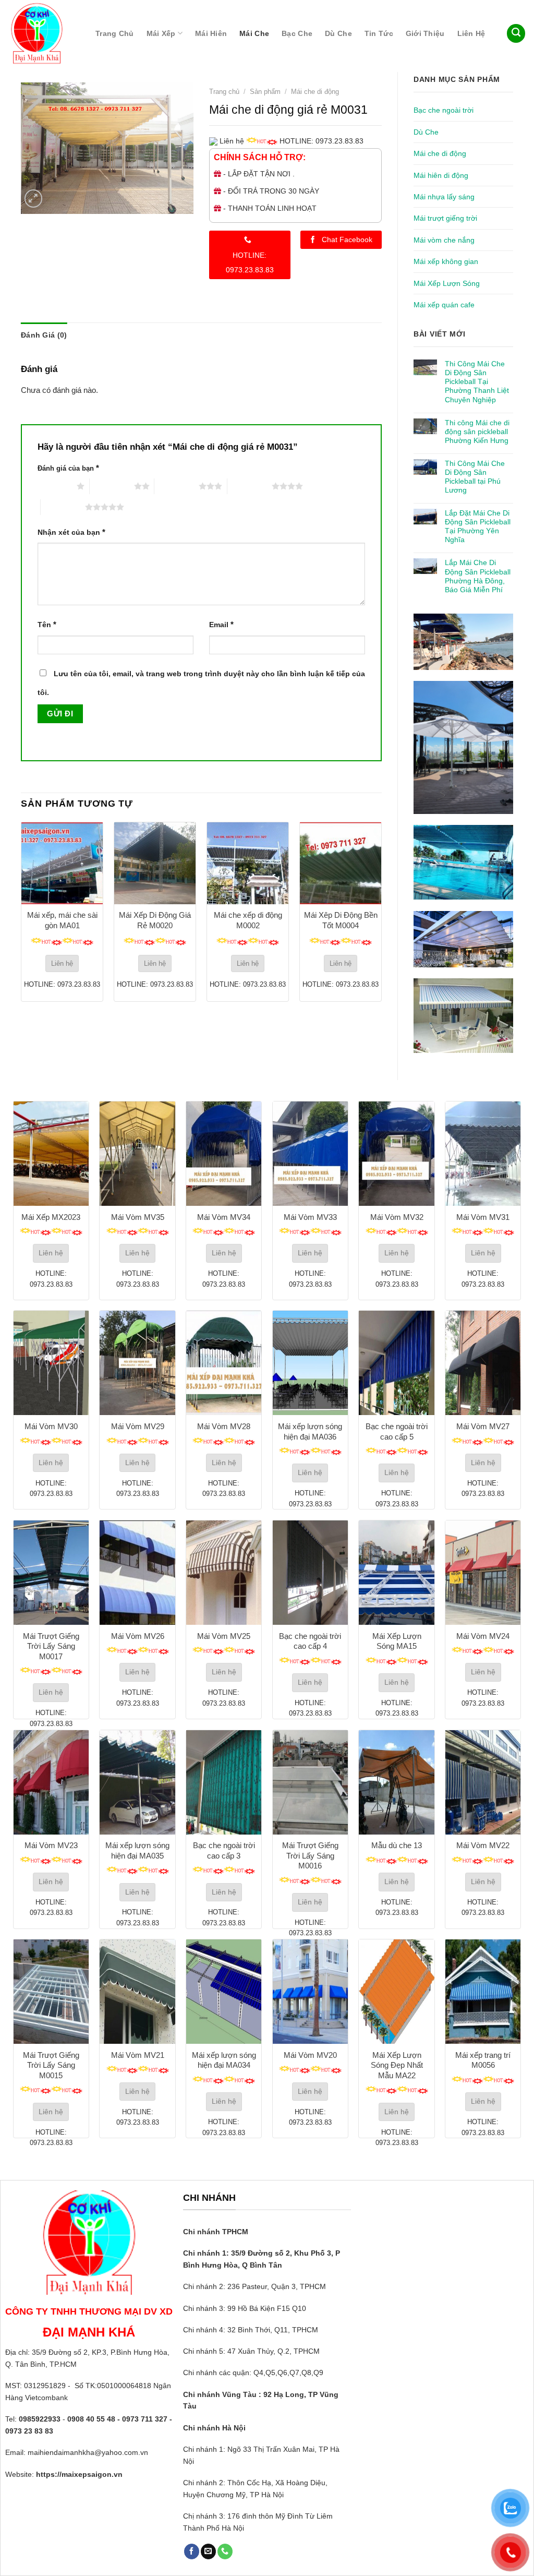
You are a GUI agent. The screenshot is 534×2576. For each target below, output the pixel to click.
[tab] (44, 335)
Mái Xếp (161, 33)
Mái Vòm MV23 (51, 1845)
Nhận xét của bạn (71, 532)
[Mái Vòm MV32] (396, 1154)
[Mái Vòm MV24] (483, 1573)
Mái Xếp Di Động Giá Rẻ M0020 (155, 920)
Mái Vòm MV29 (138, 1426)
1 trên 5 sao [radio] (54, 486)
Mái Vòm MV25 (224, 1636)
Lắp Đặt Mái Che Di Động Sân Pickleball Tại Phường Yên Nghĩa (478, 526)
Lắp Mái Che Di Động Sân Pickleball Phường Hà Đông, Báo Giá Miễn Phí (478, 576)
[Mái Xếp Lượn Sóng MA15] (396, 1573)
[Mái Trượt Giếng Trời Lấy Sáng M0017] (51, 1573)
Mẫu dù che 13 (397, 1845)
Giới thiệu (425, 33)
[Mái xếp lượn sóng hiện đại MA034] (224, 1992)
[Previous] (21, 911)
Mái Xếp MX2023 (51, 1217)
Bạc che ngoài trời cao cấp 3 (224, 1850)
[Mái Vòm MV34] (224, 1154)
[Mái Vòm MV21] (137, 1992)
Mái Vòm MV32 (397, 1217)
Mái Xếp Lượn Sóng (447, 283)
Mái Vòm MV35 (138, 1217)
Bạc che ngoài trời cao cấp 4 (310, 1641)
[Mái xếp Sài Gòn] (41, 33)
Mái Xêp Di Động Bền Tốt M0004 (341, 920)
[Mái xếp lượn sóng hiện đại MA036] (310, 1363)
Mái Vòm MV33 (310, 1217)
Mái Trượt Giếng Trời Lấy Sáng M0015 (51, 2065)
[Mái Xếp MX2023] (51, 1154)
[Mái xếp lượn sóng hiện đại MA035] (137, 1782)
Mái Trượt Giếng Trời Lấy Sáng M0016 (310, 1855)
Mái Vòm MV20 (310, 2055)
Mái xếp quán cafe (444, 305)
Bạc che (297, 33)
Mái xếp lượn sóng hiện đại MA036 (310, 1431)
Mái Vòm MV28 (224, 1426)
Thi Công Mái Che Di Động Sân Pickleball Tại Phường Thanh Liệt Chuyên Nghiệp (477, 381)
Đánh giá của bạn (68, 468)
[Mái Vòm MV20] (310, 1992)
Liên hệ (471, 33)
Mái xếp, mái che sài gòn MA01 (62, 920)
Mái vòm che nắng (444, 240)
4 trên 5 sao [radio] (250, 486)
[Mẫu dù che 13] (396, 1782)
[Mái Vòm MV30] (51, 1363)
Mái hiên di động (441, 175)
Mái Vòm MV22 (483, 1845)
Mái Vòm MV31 (483, 1217)
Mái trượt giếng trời (445, 218)
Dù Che (338, 33)
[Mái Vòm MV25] (224, 1573)
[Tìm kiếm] (516, 33)
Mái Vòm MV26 (138, 1636)
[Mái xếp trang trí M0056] (483, 1992)
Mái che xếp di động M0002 (248, 920)
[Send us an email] (208, 2551)
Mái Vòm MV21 (138, 2055)
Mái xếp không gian (446, 261)
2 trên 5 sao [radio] (112, 486)
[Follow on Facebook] (192, 2551)
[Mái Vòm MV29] (137, 1363)
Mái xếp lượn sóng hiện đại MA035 (137, 1850)
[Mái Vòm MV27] (483, 1363)
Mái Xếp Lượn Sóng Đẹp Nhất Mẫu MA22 (397, 2065)
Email (221, 624)
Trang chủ (115, 33)
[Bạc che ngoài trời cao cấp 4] (310, 1573)
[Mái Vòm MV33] (310, 1154)
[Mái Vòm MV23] (51, 1782)
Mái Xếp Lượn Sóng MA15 (397, 1641)
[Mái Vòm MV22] (483, 1782)
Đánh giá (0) (44, 335)
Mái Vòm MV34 (224, 1217)
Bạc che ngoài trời (444, 110)
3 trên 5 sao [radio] (177, 486)
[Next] (381, 911)
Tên (47, 624)
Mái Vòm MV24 (483, 1636)
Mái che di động (440, 153)
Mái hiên (211, 33)
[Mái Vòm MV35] (137, 1154)
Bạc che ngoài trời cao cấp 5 (397, 1431)
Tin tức (379, 33)
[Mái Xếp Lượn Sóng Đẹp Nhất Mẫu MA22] (396, 1992)
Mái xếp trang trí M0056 (483, 2060)
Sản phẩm (265, 92)
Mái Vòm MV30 (51, 1426)
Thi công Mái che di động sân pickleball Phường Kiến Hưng (477, 432)
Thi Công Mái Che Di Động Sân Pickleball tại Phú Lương (475, 477)
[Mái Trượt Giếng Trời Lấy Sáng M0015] (51, 1992)
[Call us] (225, 2551)
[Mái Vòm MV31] (483, 1154)
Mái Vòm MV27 (483, 1426)
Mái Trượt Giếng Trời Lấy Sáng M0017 (51, 1646)
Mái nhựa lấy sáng (444, 197)
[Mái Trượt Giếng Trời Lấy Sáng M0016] (310, 1782)
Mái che (254, 33)
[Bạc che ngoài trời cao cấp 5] (396, 1363)
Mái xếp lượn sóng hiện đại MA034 (224, 2060)
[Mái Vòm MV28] (224, 1363)
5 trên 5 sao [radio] (63, 507)
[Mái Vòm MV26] (137, 1573)
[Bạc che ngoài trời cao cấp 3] (224, 1782)
